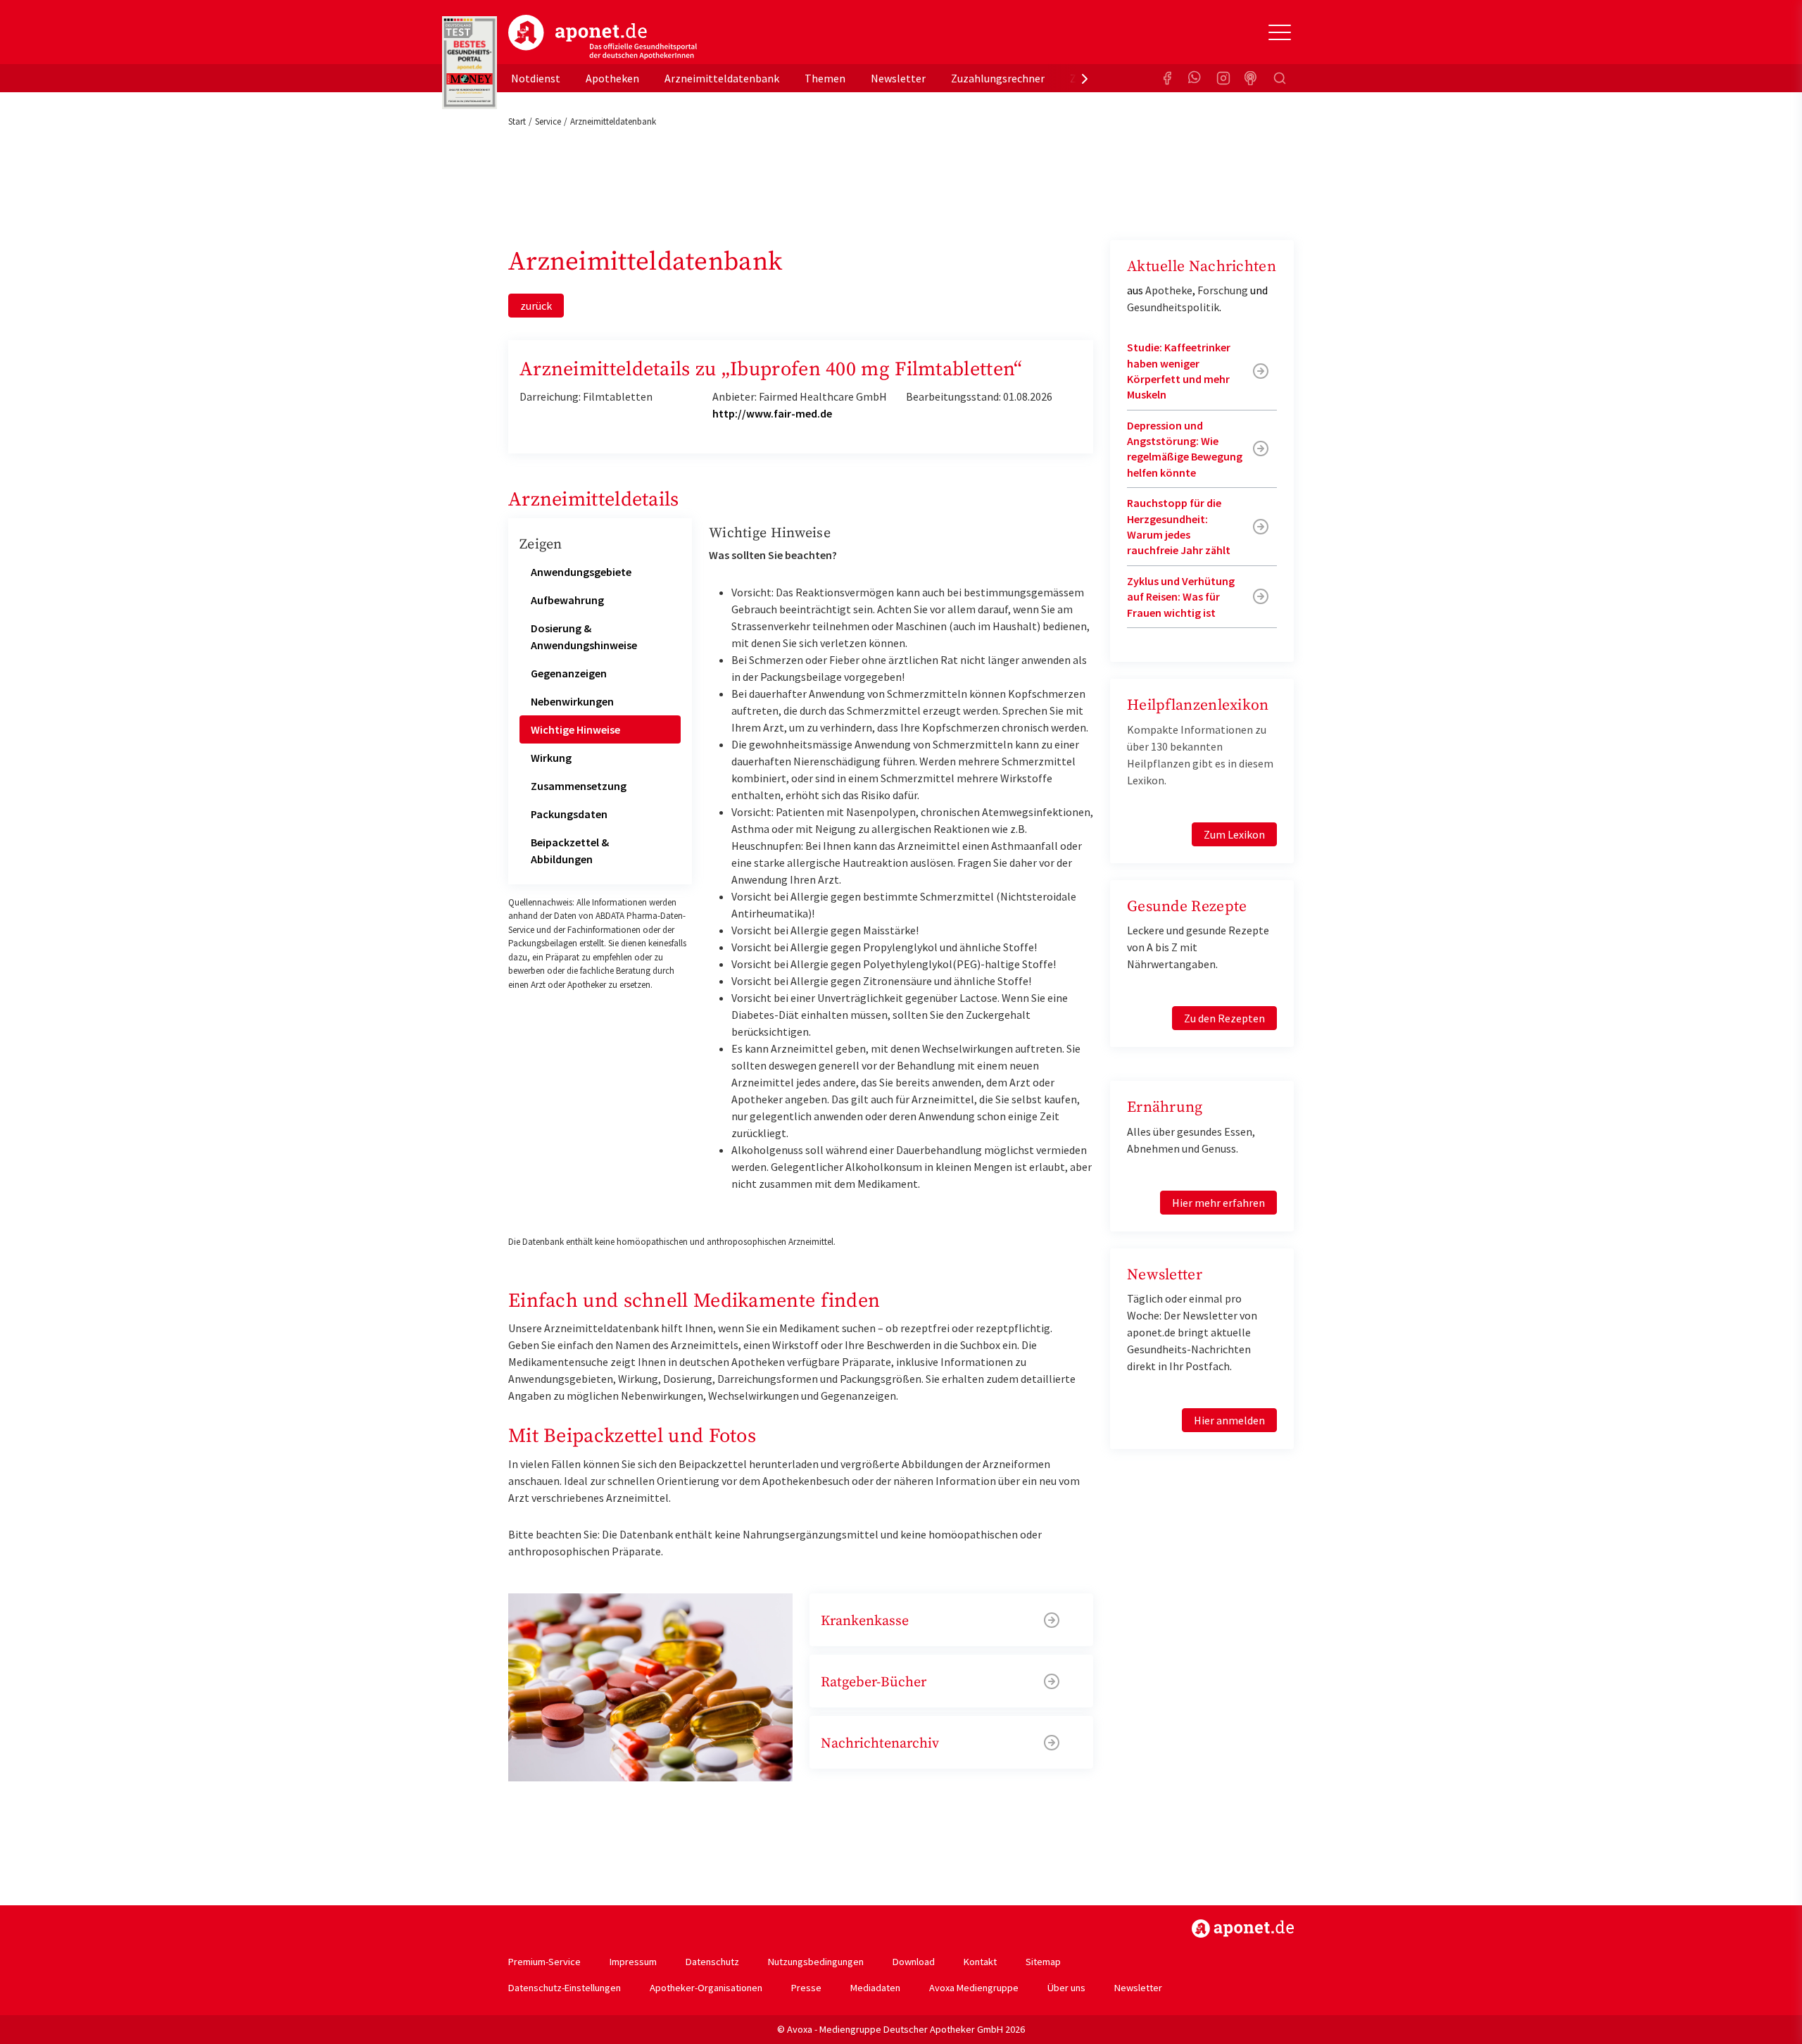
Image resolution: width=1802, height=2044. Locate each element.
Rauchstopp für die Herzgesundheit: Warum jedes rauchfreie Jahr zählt (1179, 526)
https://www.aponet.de (1243, 1929)
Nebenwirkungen (572, 701)
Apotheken (612, 78)
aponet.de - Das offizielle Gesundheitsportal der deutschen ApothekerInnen (603, 37)
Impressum (633, 1962)
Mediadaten (875, 1988)
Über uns (1066, 1988)
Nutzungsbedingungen (816, 1962)
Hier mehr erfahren (1218, 1203)
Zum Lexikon (1234, 834)
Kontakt (980, 1962)
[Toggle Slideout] (1280, 32)
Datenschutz (712, 1962)
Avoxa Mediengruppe (974, 1988)
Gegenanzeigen (569, 673)
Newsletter (898, 78)
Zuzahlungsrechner (998, 78)
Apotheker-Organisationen (706, 1988)
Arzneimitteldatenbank (722, 78)
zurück (536, 306)
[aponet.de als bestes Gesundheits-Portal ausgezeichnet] (470, 63)
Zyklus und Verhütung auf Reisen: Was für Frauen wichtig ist (1181, 597)
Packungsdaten (569, 814)
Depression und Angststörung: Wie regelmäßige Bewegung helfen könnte (1185, 449)
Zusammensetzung (579, 786)
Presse (806, 1988)
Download (914, 1962)
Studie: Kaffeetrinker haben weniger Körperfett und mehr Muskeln (1179, 371)
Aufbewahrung (567, 600)
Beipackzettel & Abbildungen (570, 851)
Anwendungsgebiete (581, 572)
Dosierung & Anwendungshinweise (584, 637)
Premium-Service (544, 1962)
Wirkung (551, 758)
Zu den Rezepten (1224, 1018)
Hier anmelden (1229, 1420)
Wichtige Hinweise (575, 729)
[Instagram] (1223, 78)
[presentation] (1085, 78)
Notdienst (536, 78)
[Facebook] (1167, 78)
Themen (825, 78)
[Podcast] (1252, 78)
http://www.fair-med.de (772, 413)
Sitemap (1043, 1962)
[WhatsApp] (1195, 78)
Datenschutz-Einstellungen (565, 1988)
